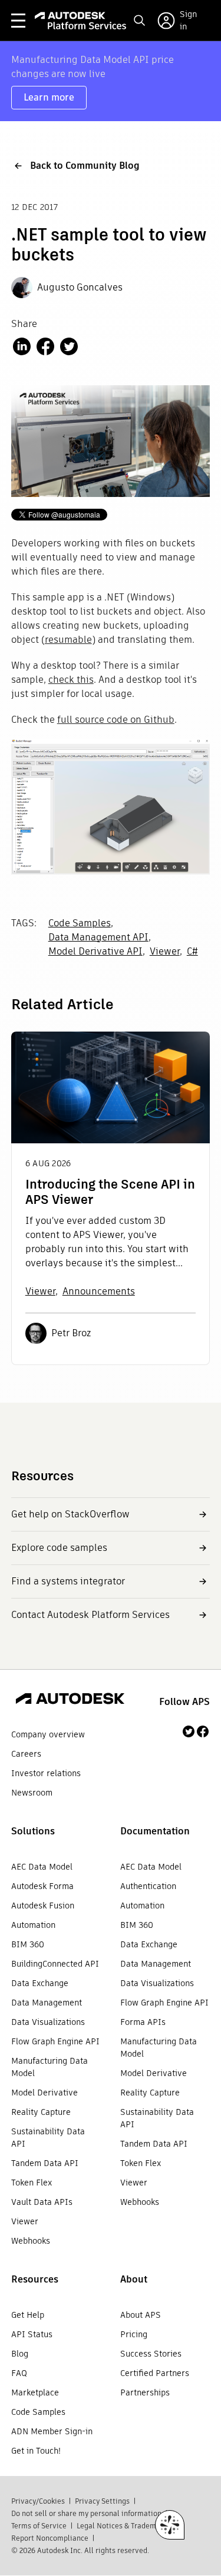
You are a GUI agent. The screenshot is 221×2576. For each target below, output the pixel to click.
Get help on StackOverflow (70, 1514)
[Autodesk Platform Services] (80, 21)
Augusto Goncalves (80, 287)
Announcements (99, 1291)
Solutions (33, 1831)
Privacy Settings (102, 2501)
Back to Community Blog (85, 166)
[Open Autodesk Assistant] (170, 2525)
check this (71, 680)
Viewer (165, 951)
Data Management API (98, 937)
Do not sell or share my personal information (86, 2513)
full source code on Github (116, 720)
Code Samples (80, 923)
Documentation (155, 1831)
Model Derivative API (95, 951)
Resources (35, 2279)
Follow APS (184, 1702)
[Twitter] (189, 1731)
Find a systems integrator (68, 1581)
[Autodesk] (70, 1700)
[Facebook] (203, 1731)
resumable (68, 640)
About (134, 2279)
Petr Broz (71, 1333)
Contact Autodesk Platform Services (90, 1615)
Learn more (49, 97)
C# (192, 951)
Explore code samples (59, 1548)
